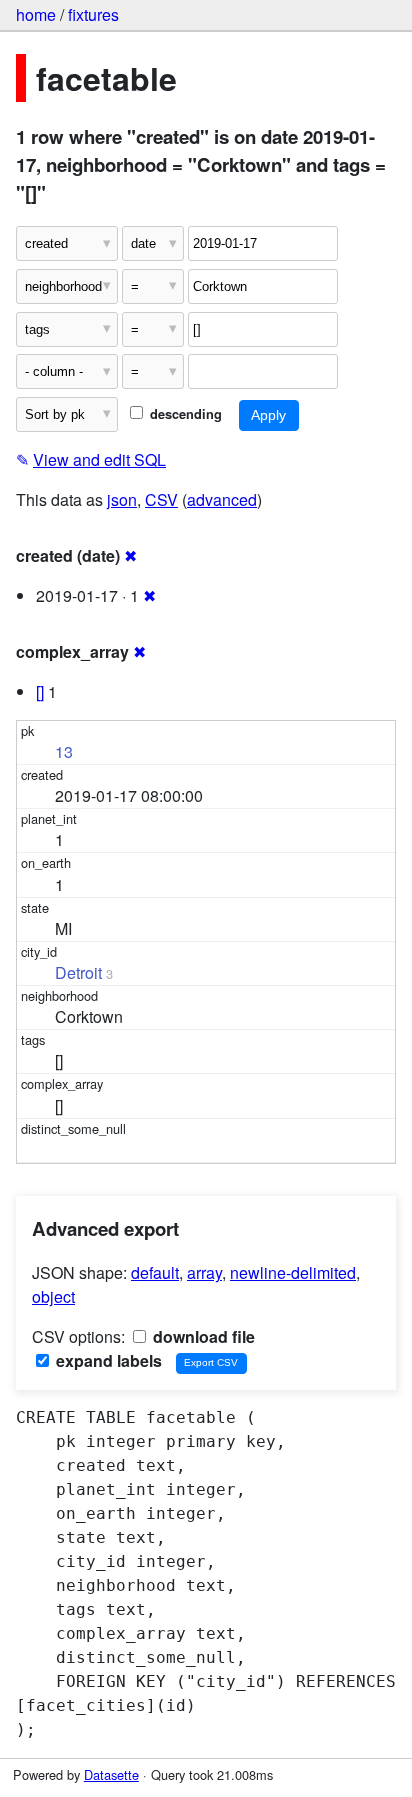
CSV (161, 499)
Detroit (78, 972)
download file (202, 1336)
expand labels (107, 1360)
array (204, 1272)
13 (64, 751)
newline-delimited (293, 1272)
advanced (222, 499)
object (53, 1296)
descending (184, 414)
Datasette (111, 1774)
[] (40, 691)
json (122, 499)
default (155, 1272)
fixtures (93, 14)
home (36, 14)
